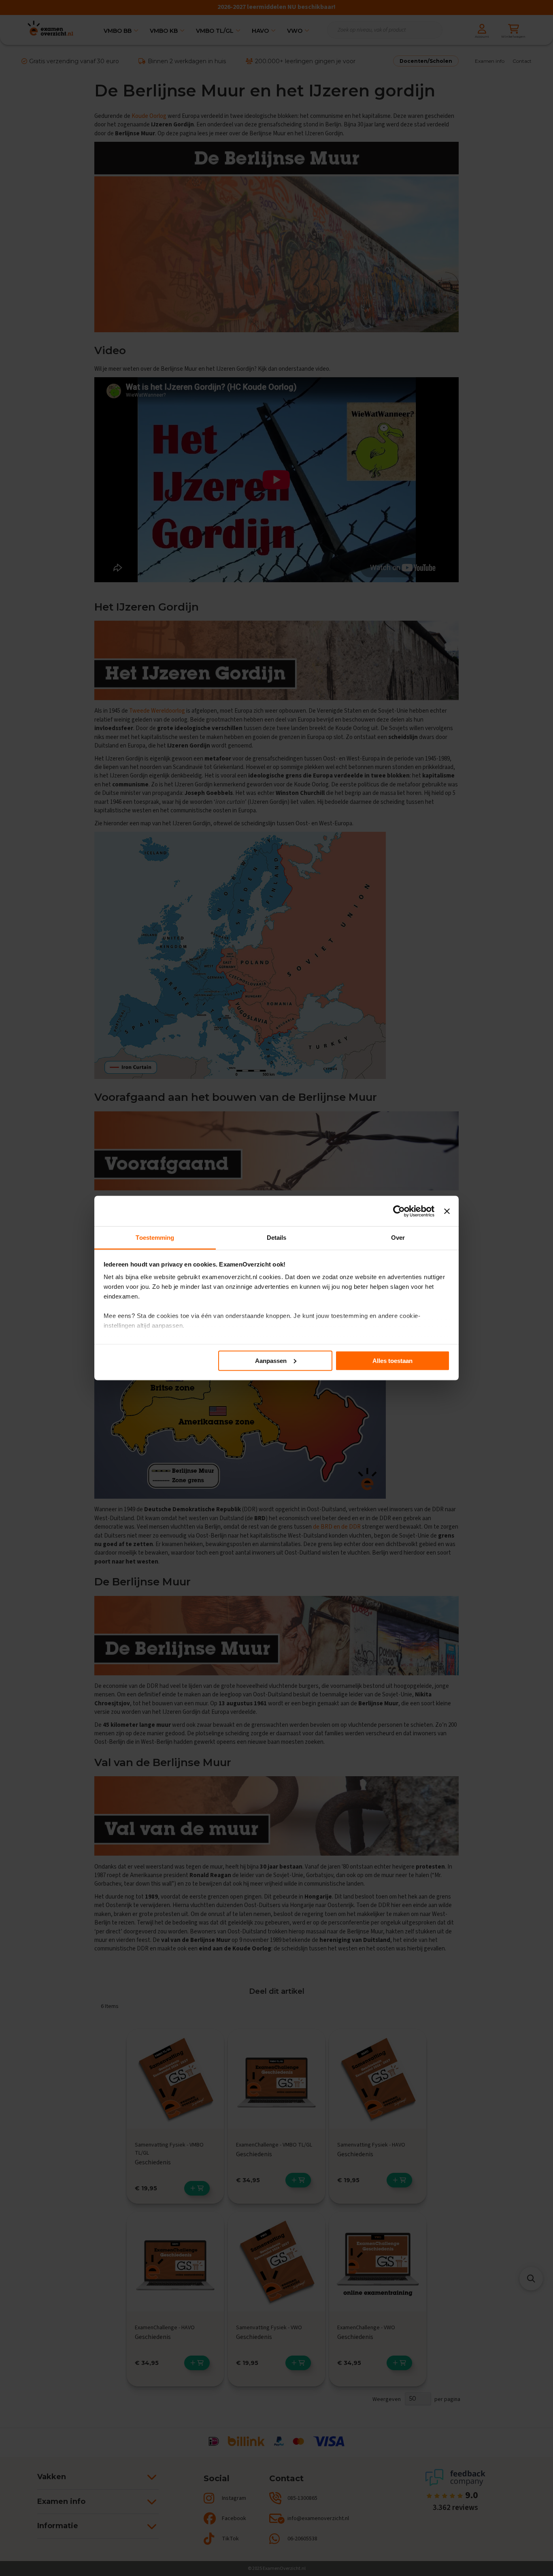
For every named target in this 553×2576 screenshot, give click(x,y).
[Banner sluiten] (447, 1211)
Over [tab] (398, 1238)
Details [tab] (277, 1238)
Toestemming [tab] (155, 1238)
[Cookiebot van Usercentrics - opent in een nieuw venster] (399, 1211)
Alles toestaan (392, 1360)
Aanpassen (271, 1360)
